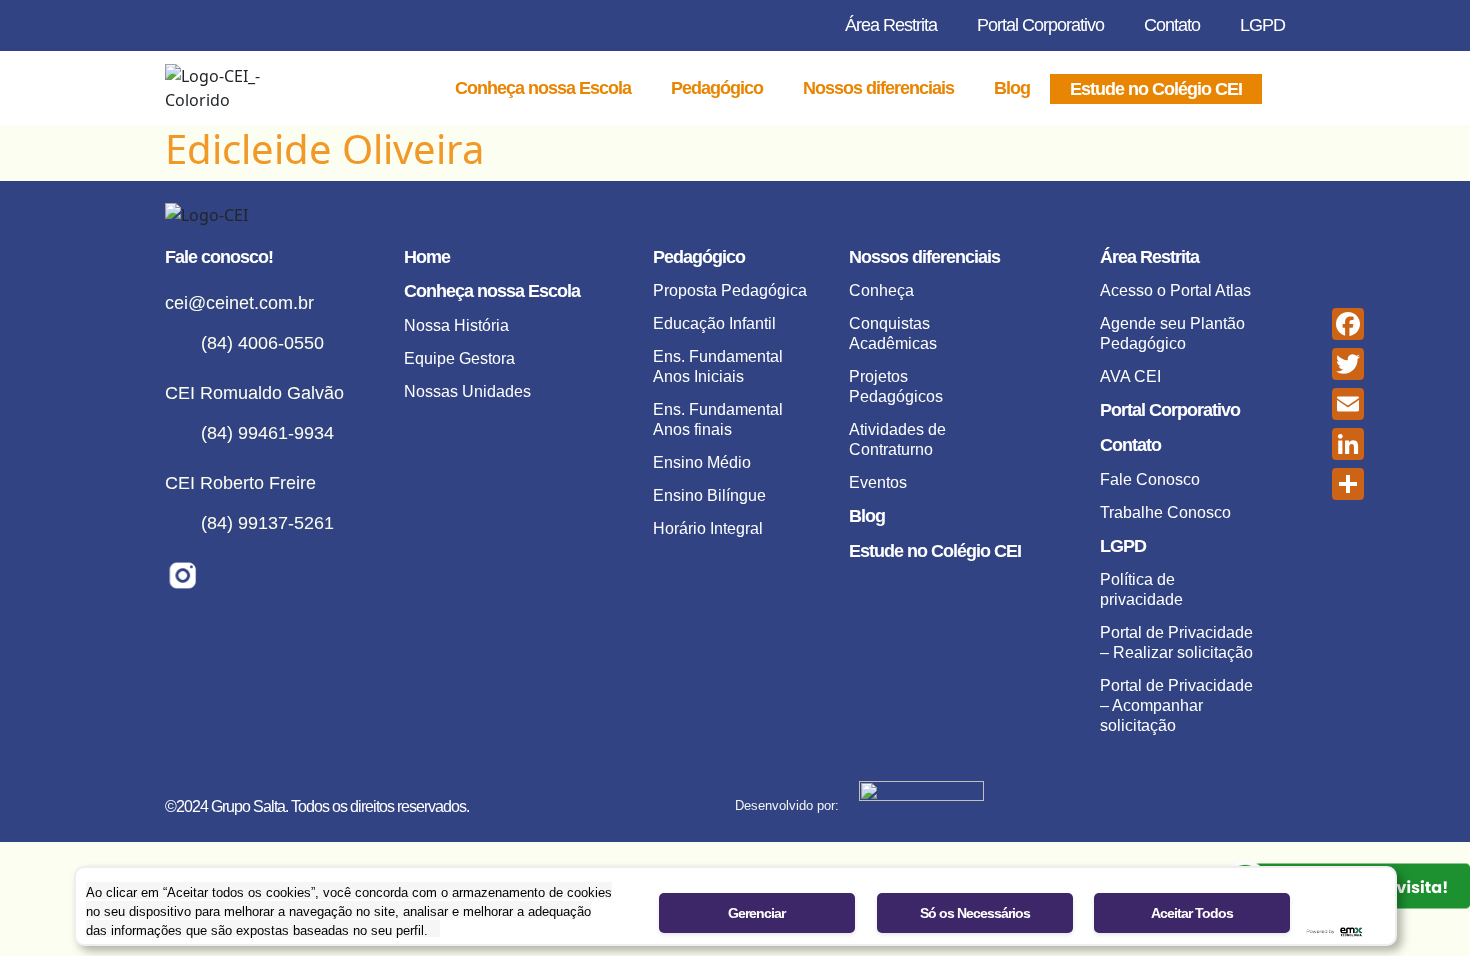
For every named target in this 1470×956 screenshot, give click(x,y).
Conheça (881, 290)
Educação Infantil (714, 323)
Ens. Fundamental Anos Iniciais (718, 366)
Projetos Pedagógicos (896, 386)
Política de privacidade (1141, 589)
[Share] (1348, 484)
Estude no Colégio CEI (1156, 89)
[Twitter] (1348, 364)
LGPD (1262, 25)
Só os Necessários (975, 913)
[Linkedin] (282, 575)
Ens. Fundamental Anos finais (718, 419)
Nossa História (456, 325)
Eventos (878, 482)
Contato (1172, 25)
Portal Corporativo (1040, 25)
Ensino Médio (702, 462)
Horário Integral (708, 528)
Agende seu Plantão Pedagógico (1172, 333)
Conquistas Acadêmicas (893, 333)
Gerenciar (756, 913)
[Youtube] (332, 575)
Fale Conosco (1150, 479)
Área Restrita (891, 25)
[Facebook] (232, 575)
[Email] (1348, 404)
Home (427, 257)
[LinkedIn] (1348, 444)
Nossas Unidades (467, 391)
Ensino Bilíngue (709, 495)
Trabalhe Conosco (1165, 512)
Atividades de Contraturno (897, 439)
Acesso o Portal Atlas (1175, 290)
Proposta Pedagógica (730, 290)
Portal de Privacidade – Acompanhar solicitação (1176, 705)
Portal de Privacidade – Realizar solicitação (1176, 642)
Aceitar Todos (1192, 913)
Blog (1012, 88)
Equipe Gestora (459, 358)
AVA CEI (1130, 376)
